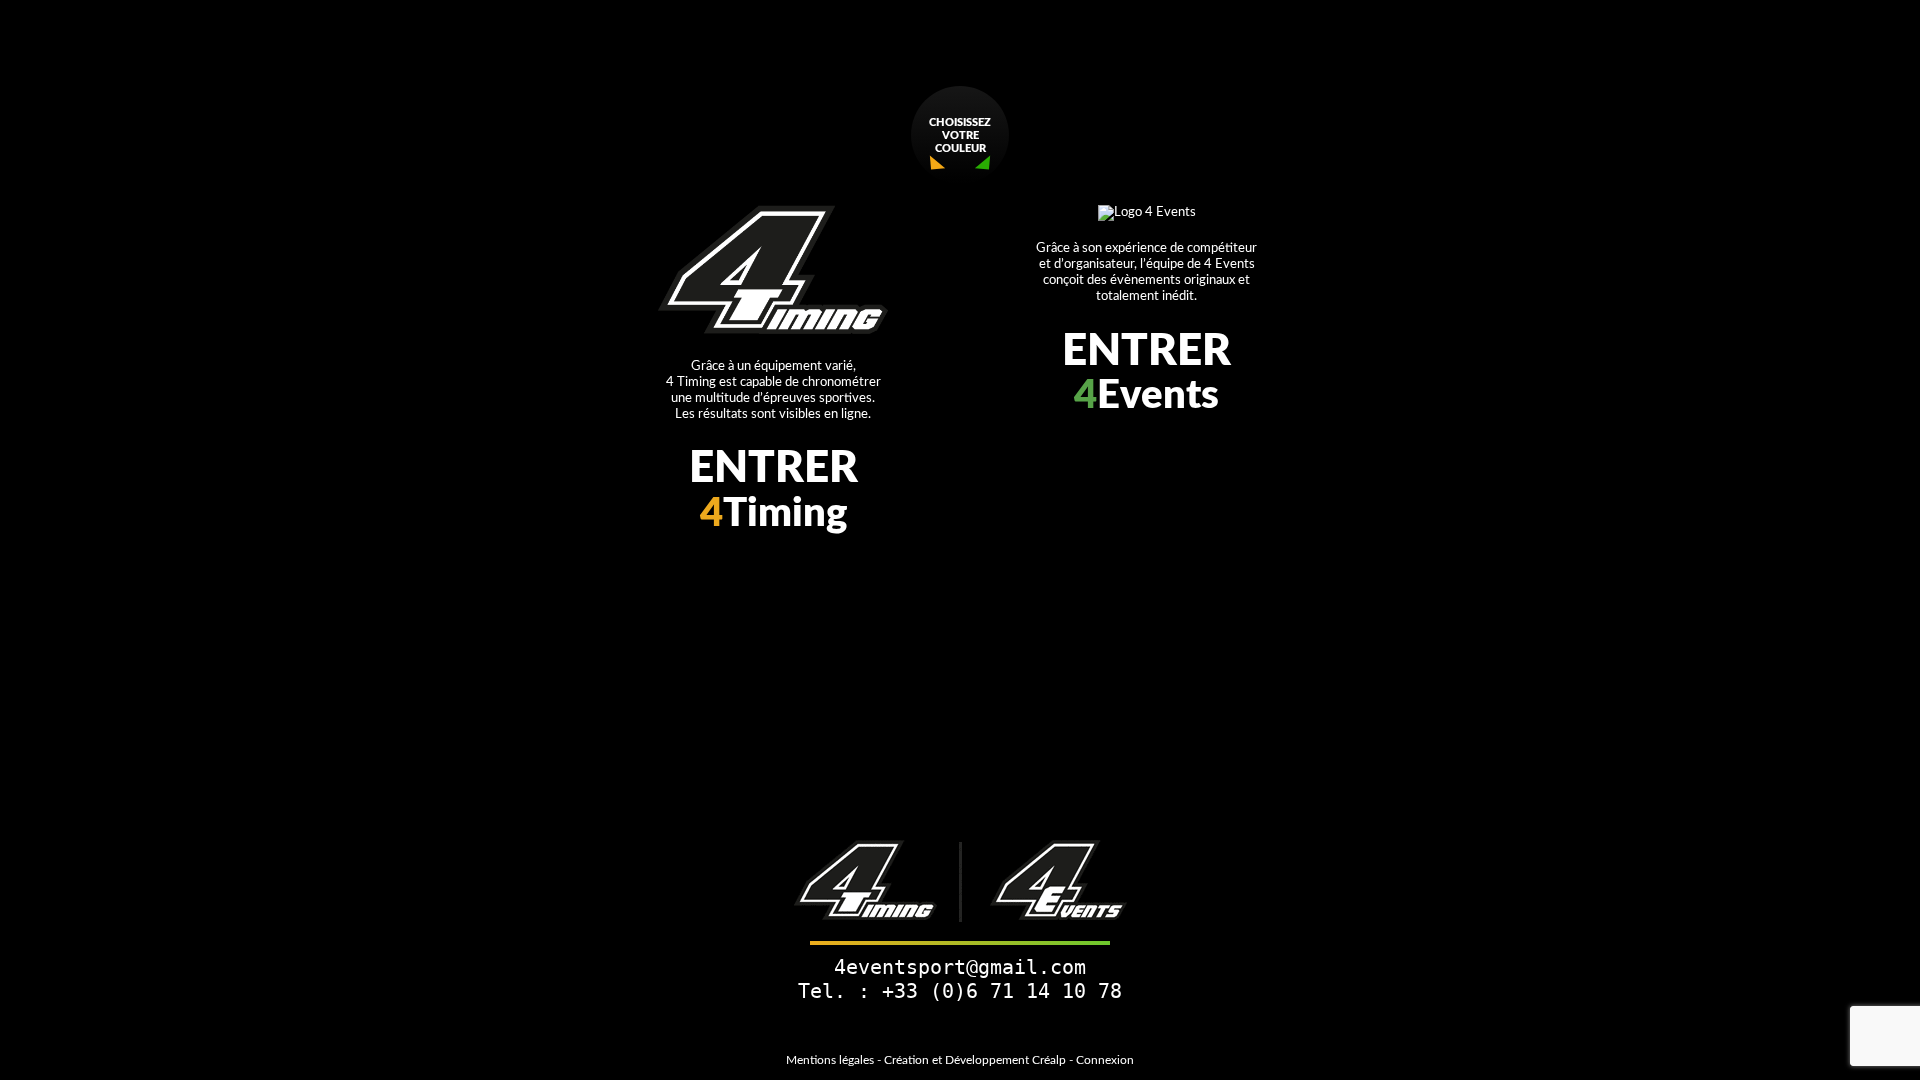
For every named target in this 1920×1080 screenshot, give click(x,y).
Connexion (1105, 1060)
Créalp (1049, 1060)
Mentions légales (830, 1060)
